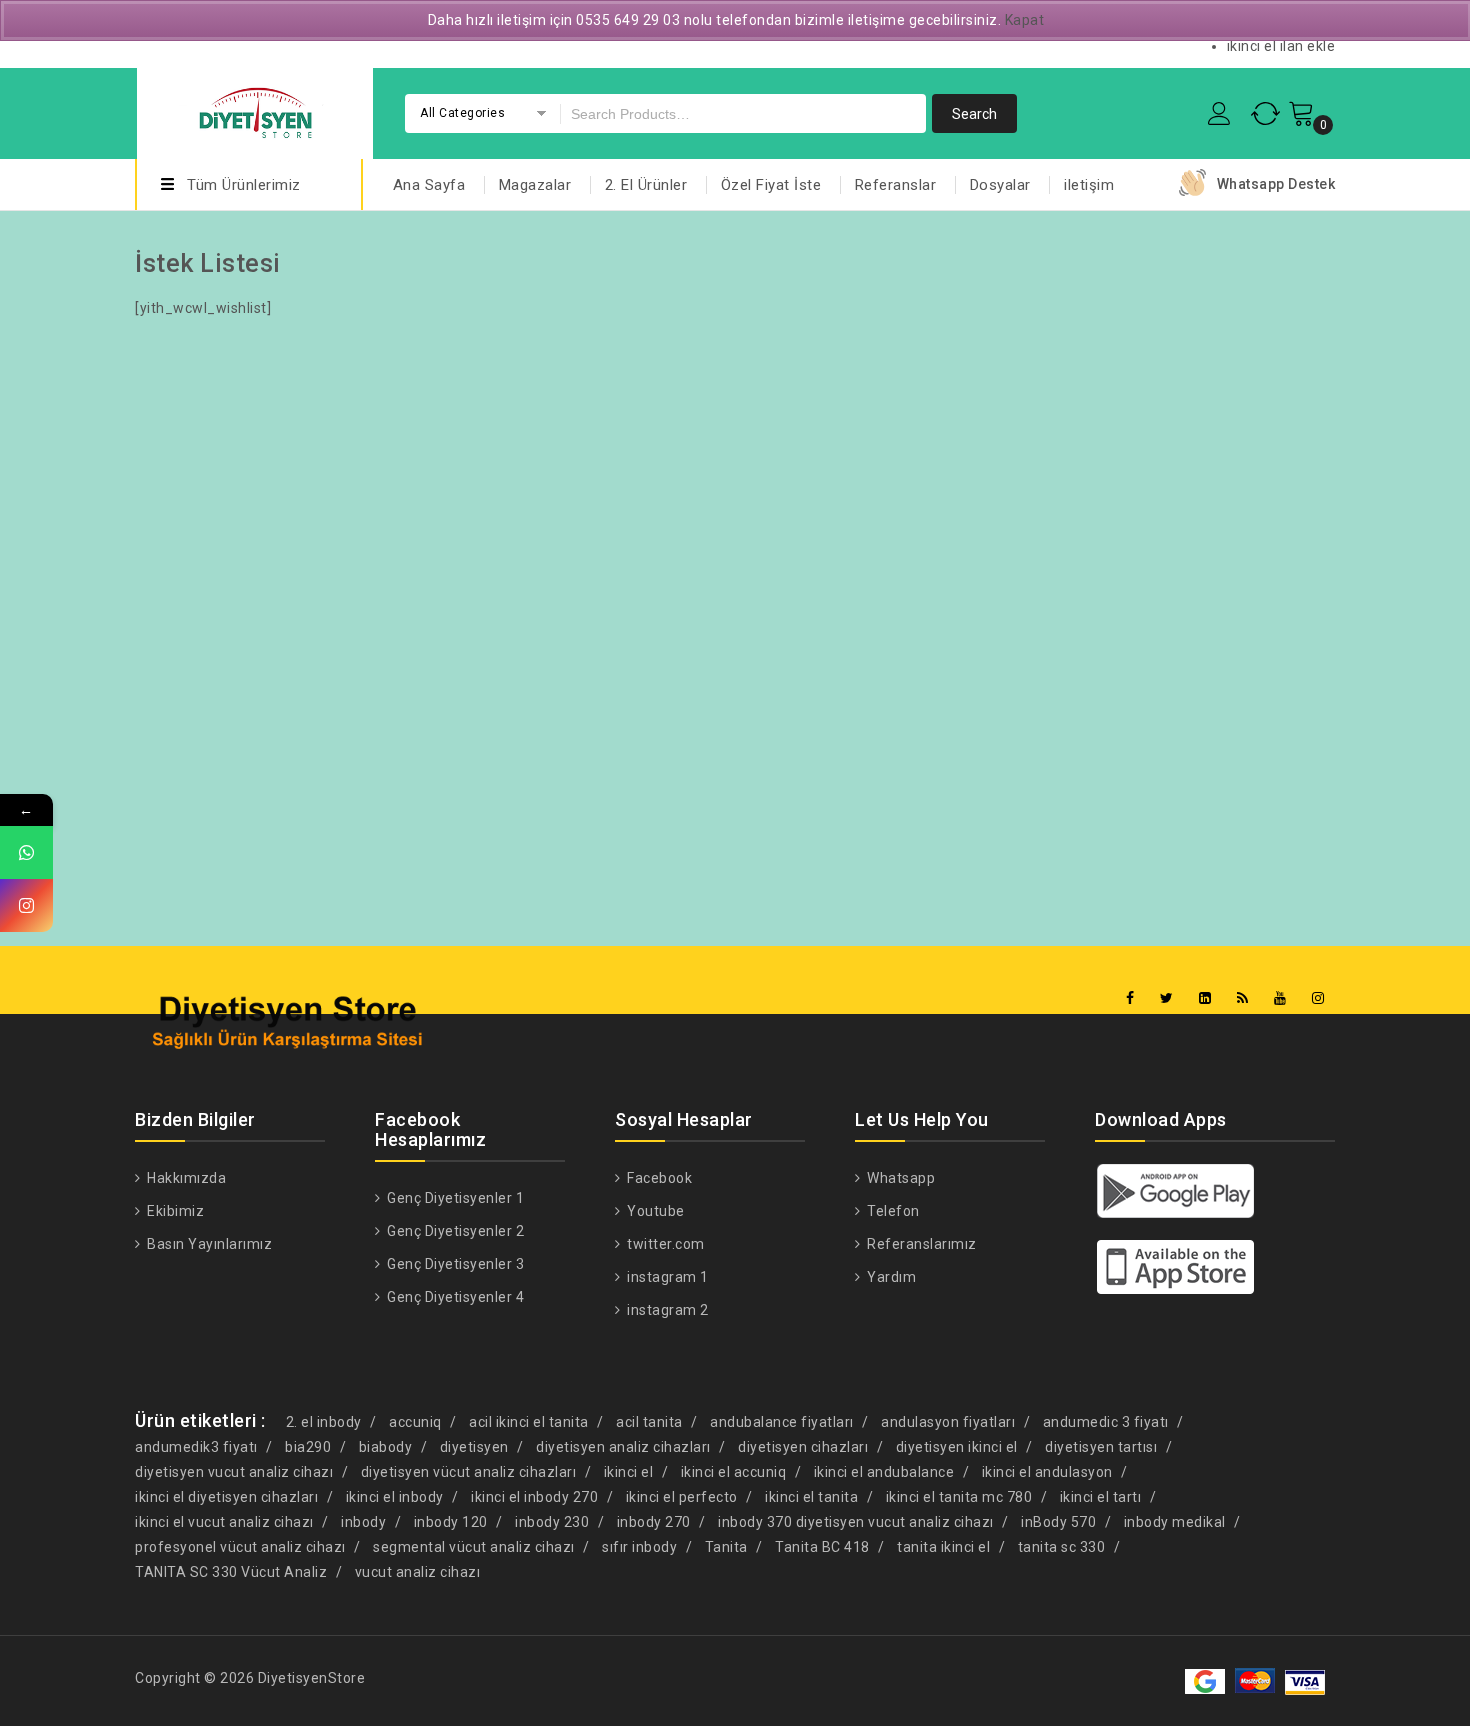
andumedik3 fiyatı (196, 1447)
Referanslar (896, 185)
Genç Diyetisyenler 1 (454, 1198)
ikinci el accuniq (734, 1472)
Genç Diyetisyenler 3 (454, 1264)
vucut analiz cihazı (418, 1572)
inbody (363, 1522)
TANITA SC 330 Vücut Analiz (231, 1572)
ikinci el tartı (1101, 1497)
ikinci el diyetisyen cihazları (226, 1497)
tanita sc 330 (1062, 1547)
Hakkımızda (185, 1178)
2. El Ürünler (646, 185)
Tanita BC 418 (822, 1547)
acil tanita (649, 1422)
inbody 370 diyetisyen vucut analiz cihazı (856, 1522)
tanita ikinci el (943, 1547)
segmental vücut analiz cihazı (474, 1547)
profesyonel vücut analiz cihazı (240, 1547)
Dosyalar (1000, 185)
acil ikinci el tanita (529, 1422)
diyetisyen (474, 1447)
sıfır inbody (639, 1547)
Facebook (658, 1178)
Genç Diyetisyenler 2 (454, 1231)
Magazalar (535, 185)
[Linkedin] (1205, 998)
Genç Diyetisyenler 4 (454, 1297)
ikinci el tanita (811, 1497)
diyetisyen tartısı (1101, 1447)
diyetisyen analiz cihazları (623, 1447)
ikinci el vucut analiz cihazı (224, 1522)
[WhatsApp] (26, 852)
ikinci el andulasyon (1047, 1472)
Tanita (726, 1547)
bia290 (308, 1447)
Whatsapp (899, 1178)
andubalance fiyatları (782, 1422)
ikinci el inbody (395, 1497)
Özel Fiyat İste (771, 185)
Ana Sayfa (429, 185)
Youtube (654, 1211)
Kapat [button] (1025, 20)
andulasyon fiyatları (948, 1422)
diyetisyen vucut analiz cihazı (234, 1472)
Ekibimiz (174, 1211)
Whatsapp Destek (1276, 184)
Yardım (890, 1277)
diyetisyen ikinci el (957, 1447)
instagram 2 (666, 1310)
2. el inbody (324, 1422)
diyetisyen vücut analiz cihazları (469, 1472)
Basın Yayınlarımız (208, 1244)
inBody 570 (1058, 1522)
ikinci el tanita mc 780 (959, 1497)
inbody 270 (654, 1522)
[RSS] (1243, 998)
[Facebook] (1130, 998)
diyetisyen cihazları (803, 1447)
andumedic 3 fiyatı (1106, 1422)
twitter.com (664, 1244)
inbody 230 (552, 1522)
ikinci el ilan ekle (1281, 46)
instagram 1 (666, 1277)
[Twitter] (1167, 998)
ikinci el (629, 1472)
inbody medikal (1175, 1522)
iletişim (1089, 185)
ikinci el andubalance (884, 1472)
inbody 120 (451, 1522)
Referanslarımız (920, 1244)
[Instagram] (1318, 998)
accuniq (415, 1422)
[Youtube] (1280, 998)
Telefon (892, 1211)
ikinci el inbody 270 (534, 1497)
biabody (386, 1447)
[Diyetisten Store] (255, 110)
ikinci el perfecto (682, 1497)
